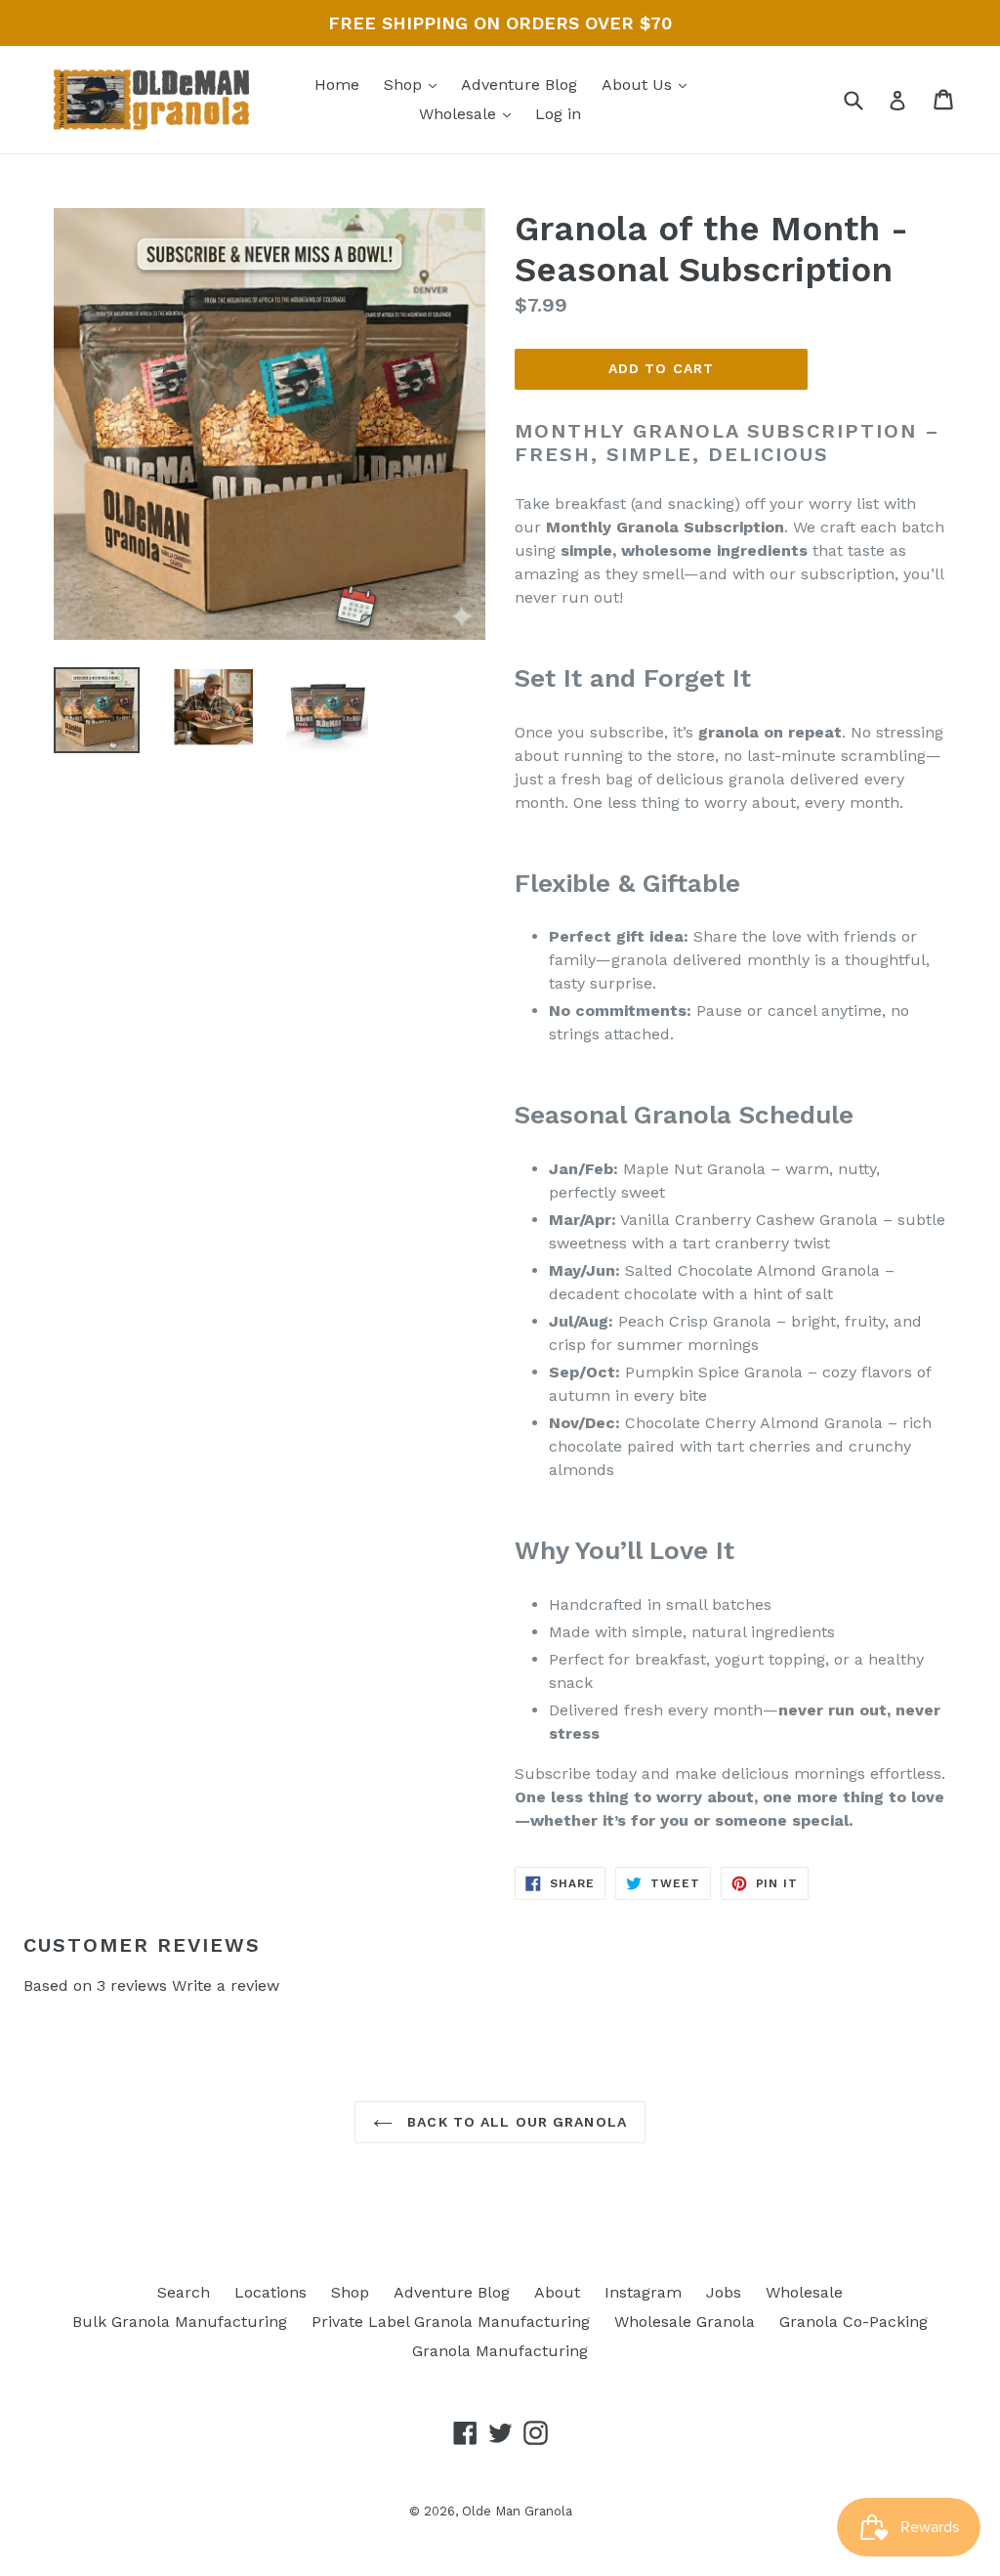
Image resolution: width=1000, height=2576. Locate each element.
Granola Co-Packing (854, 2322)
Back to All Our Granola (515, 2122)
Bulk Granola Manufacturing (180, 2322)
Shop (405, 84)
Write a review (226, 1985)
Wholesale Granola (685, 2322)
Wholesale (460, 114)
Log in (558, 114)
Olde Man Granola (517, 2511)
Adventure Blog (519, 84)
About (557, 2292)
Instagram (643, 2292)
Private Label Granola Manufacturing (451, 2322)
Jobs (724, 2292)
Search (184, 2292)
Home (337, 84)
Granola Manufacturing (500, 2351)
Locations (271, 2292)
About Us (639, 84)
